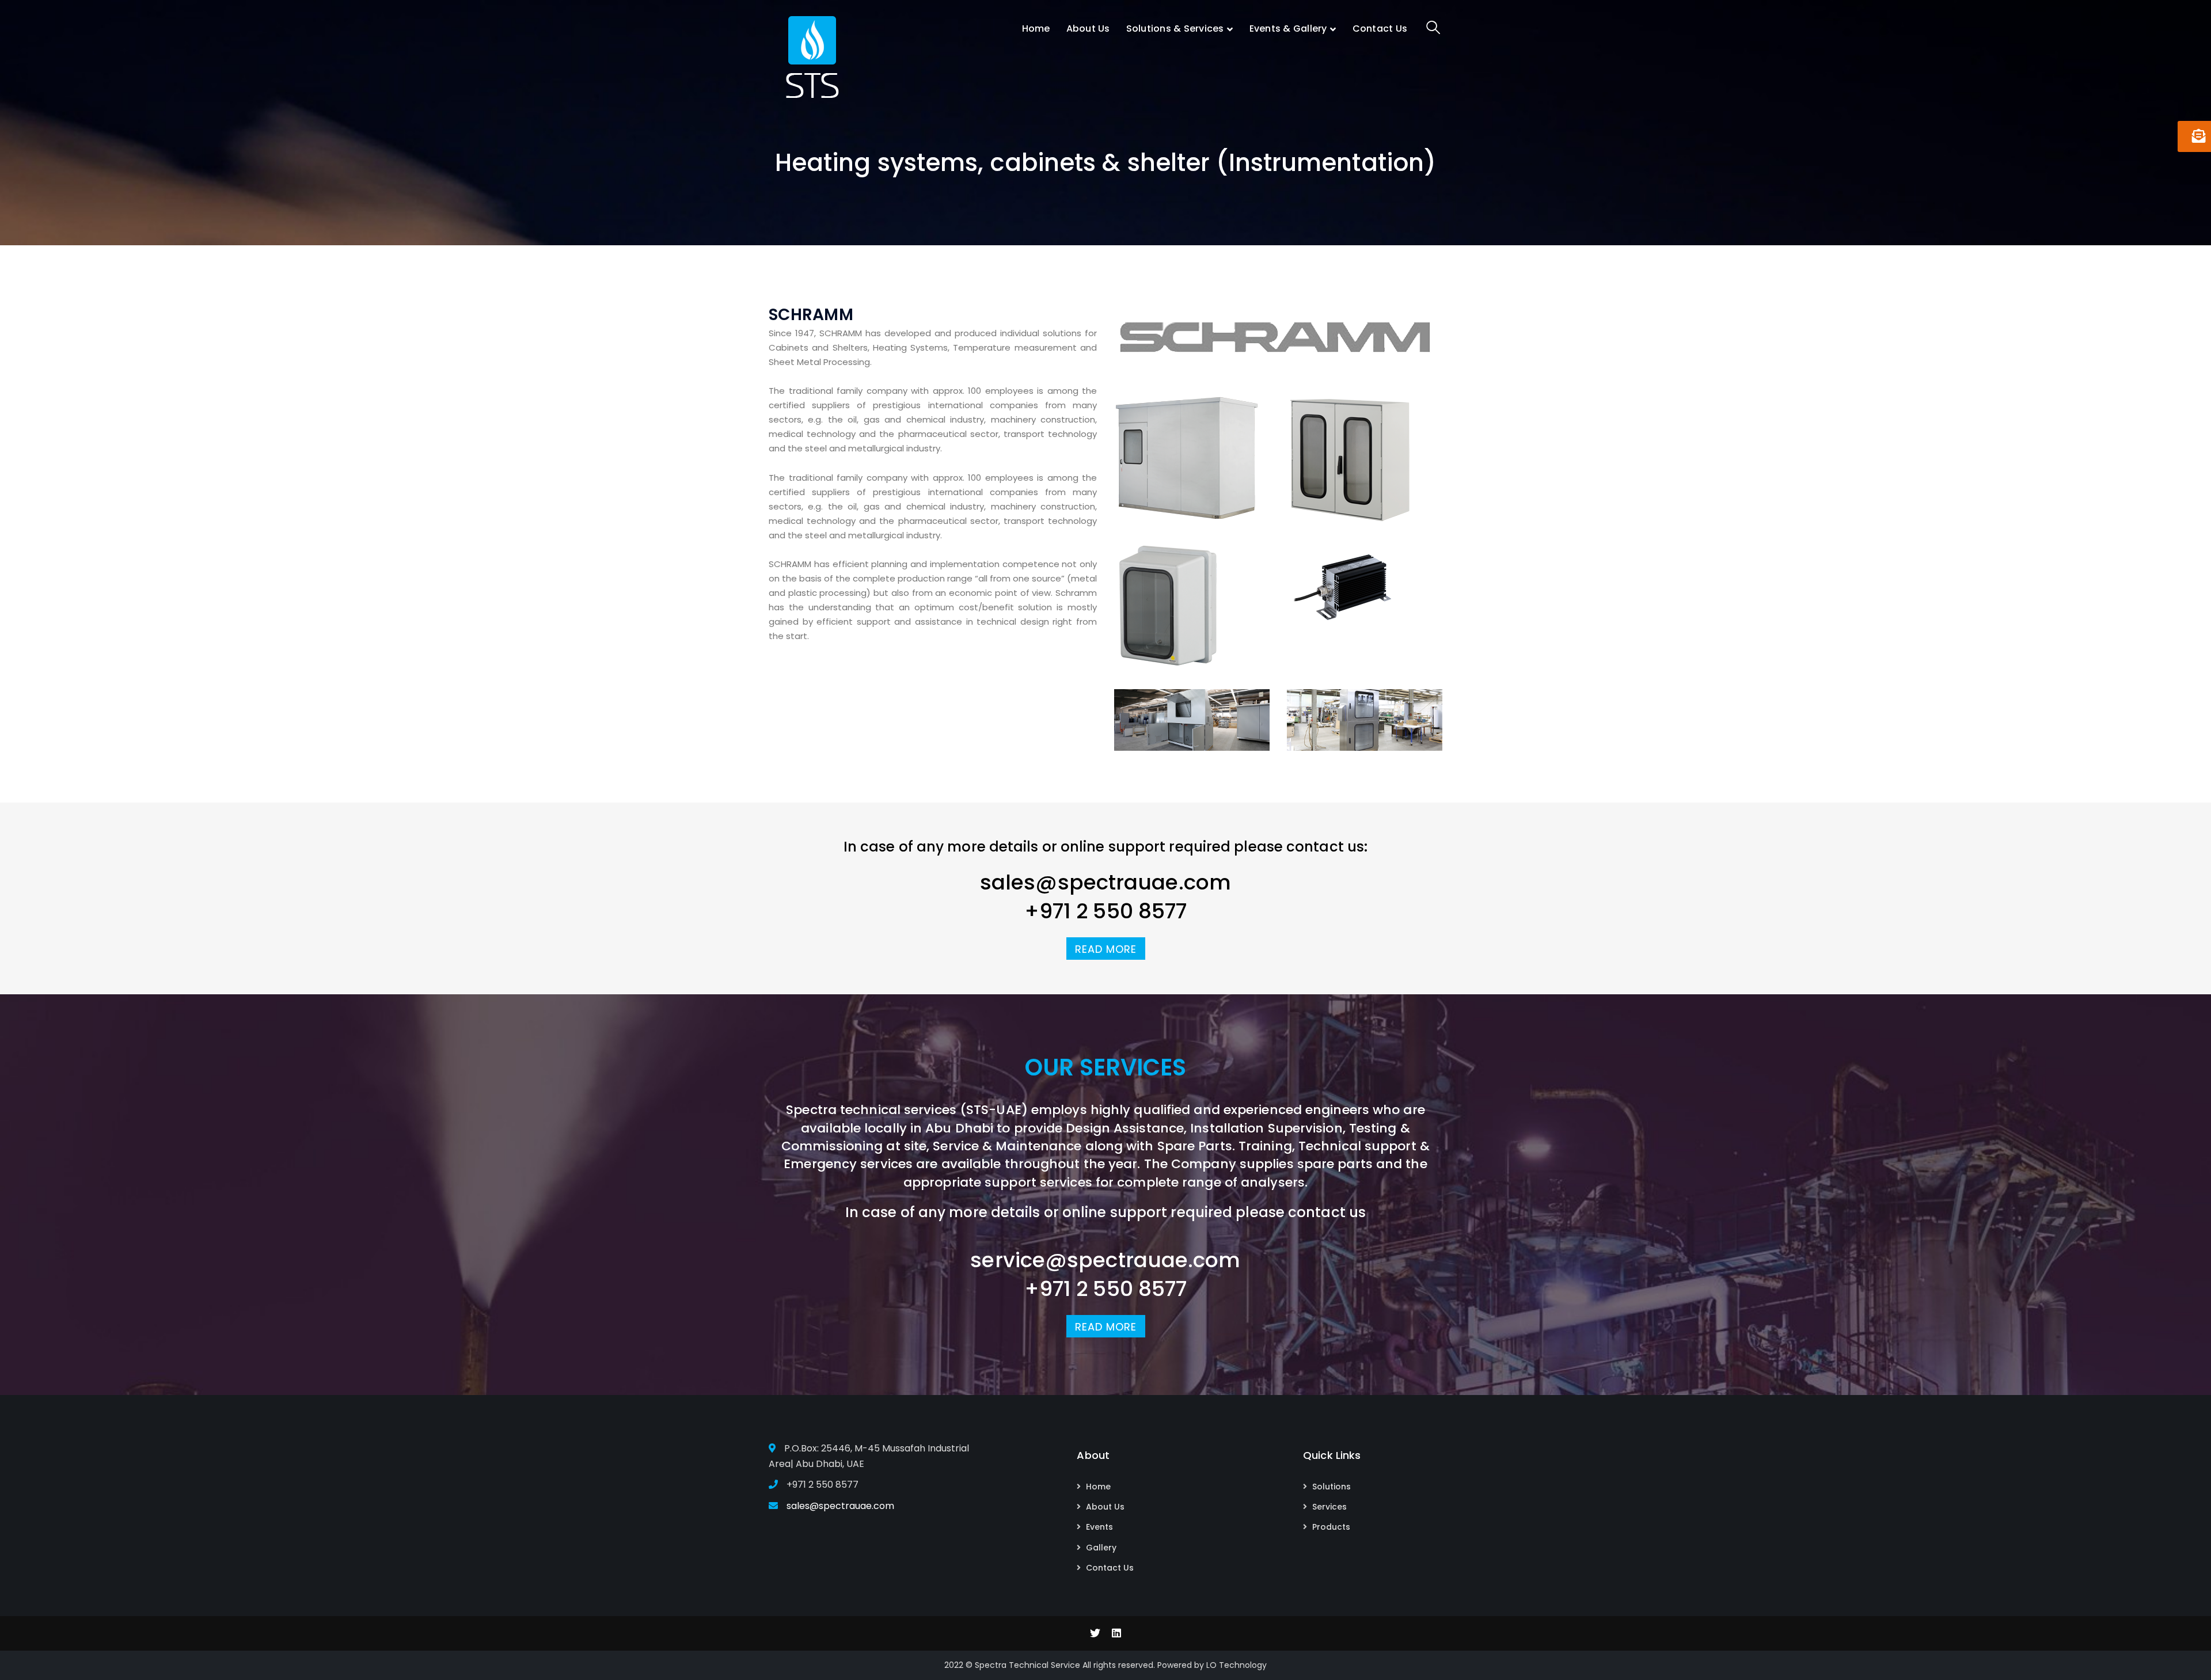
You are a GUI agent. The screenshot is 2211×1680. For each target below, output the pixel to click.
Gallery (1101, 1548)
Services (1329, 1507)
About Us (1105, 1507)
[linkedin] (1116, 1633)
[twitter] (1095, 1633)
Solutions (1331, 1487)
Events (1099, 1527)
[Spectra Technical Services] (812, 54)
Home (1098, 1487)
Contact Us (1110, 1568)
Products (1331, 1527)
